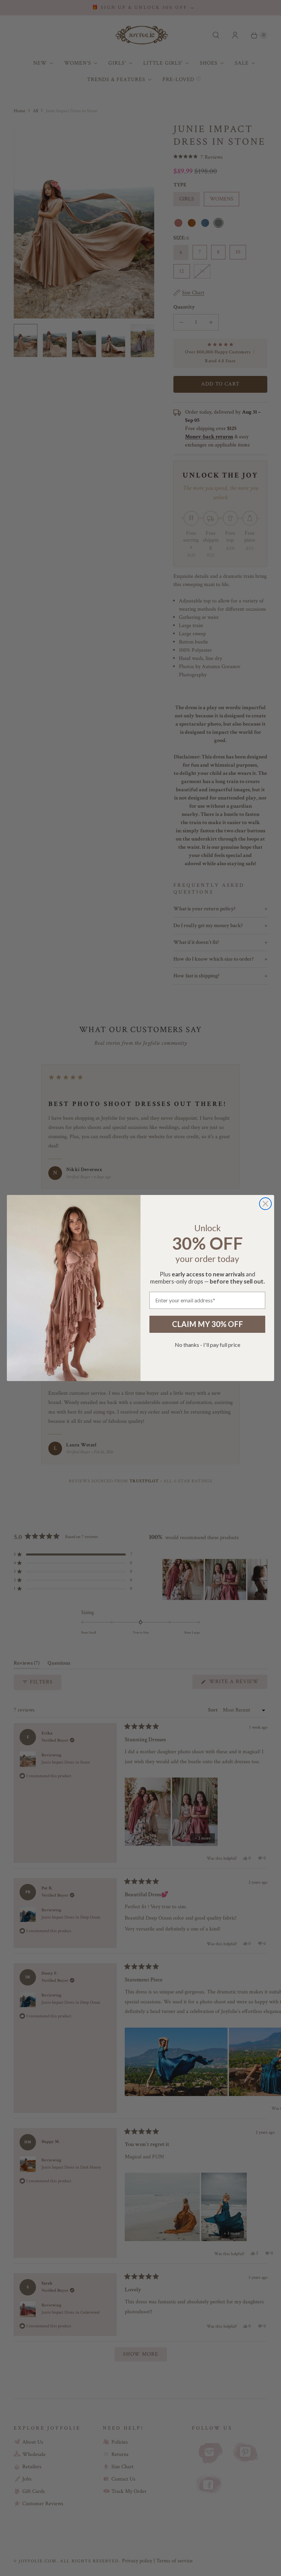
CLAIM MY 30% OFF (207, 1324)
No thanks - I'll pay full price (207, 1345)
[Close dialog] (265, 1204)
